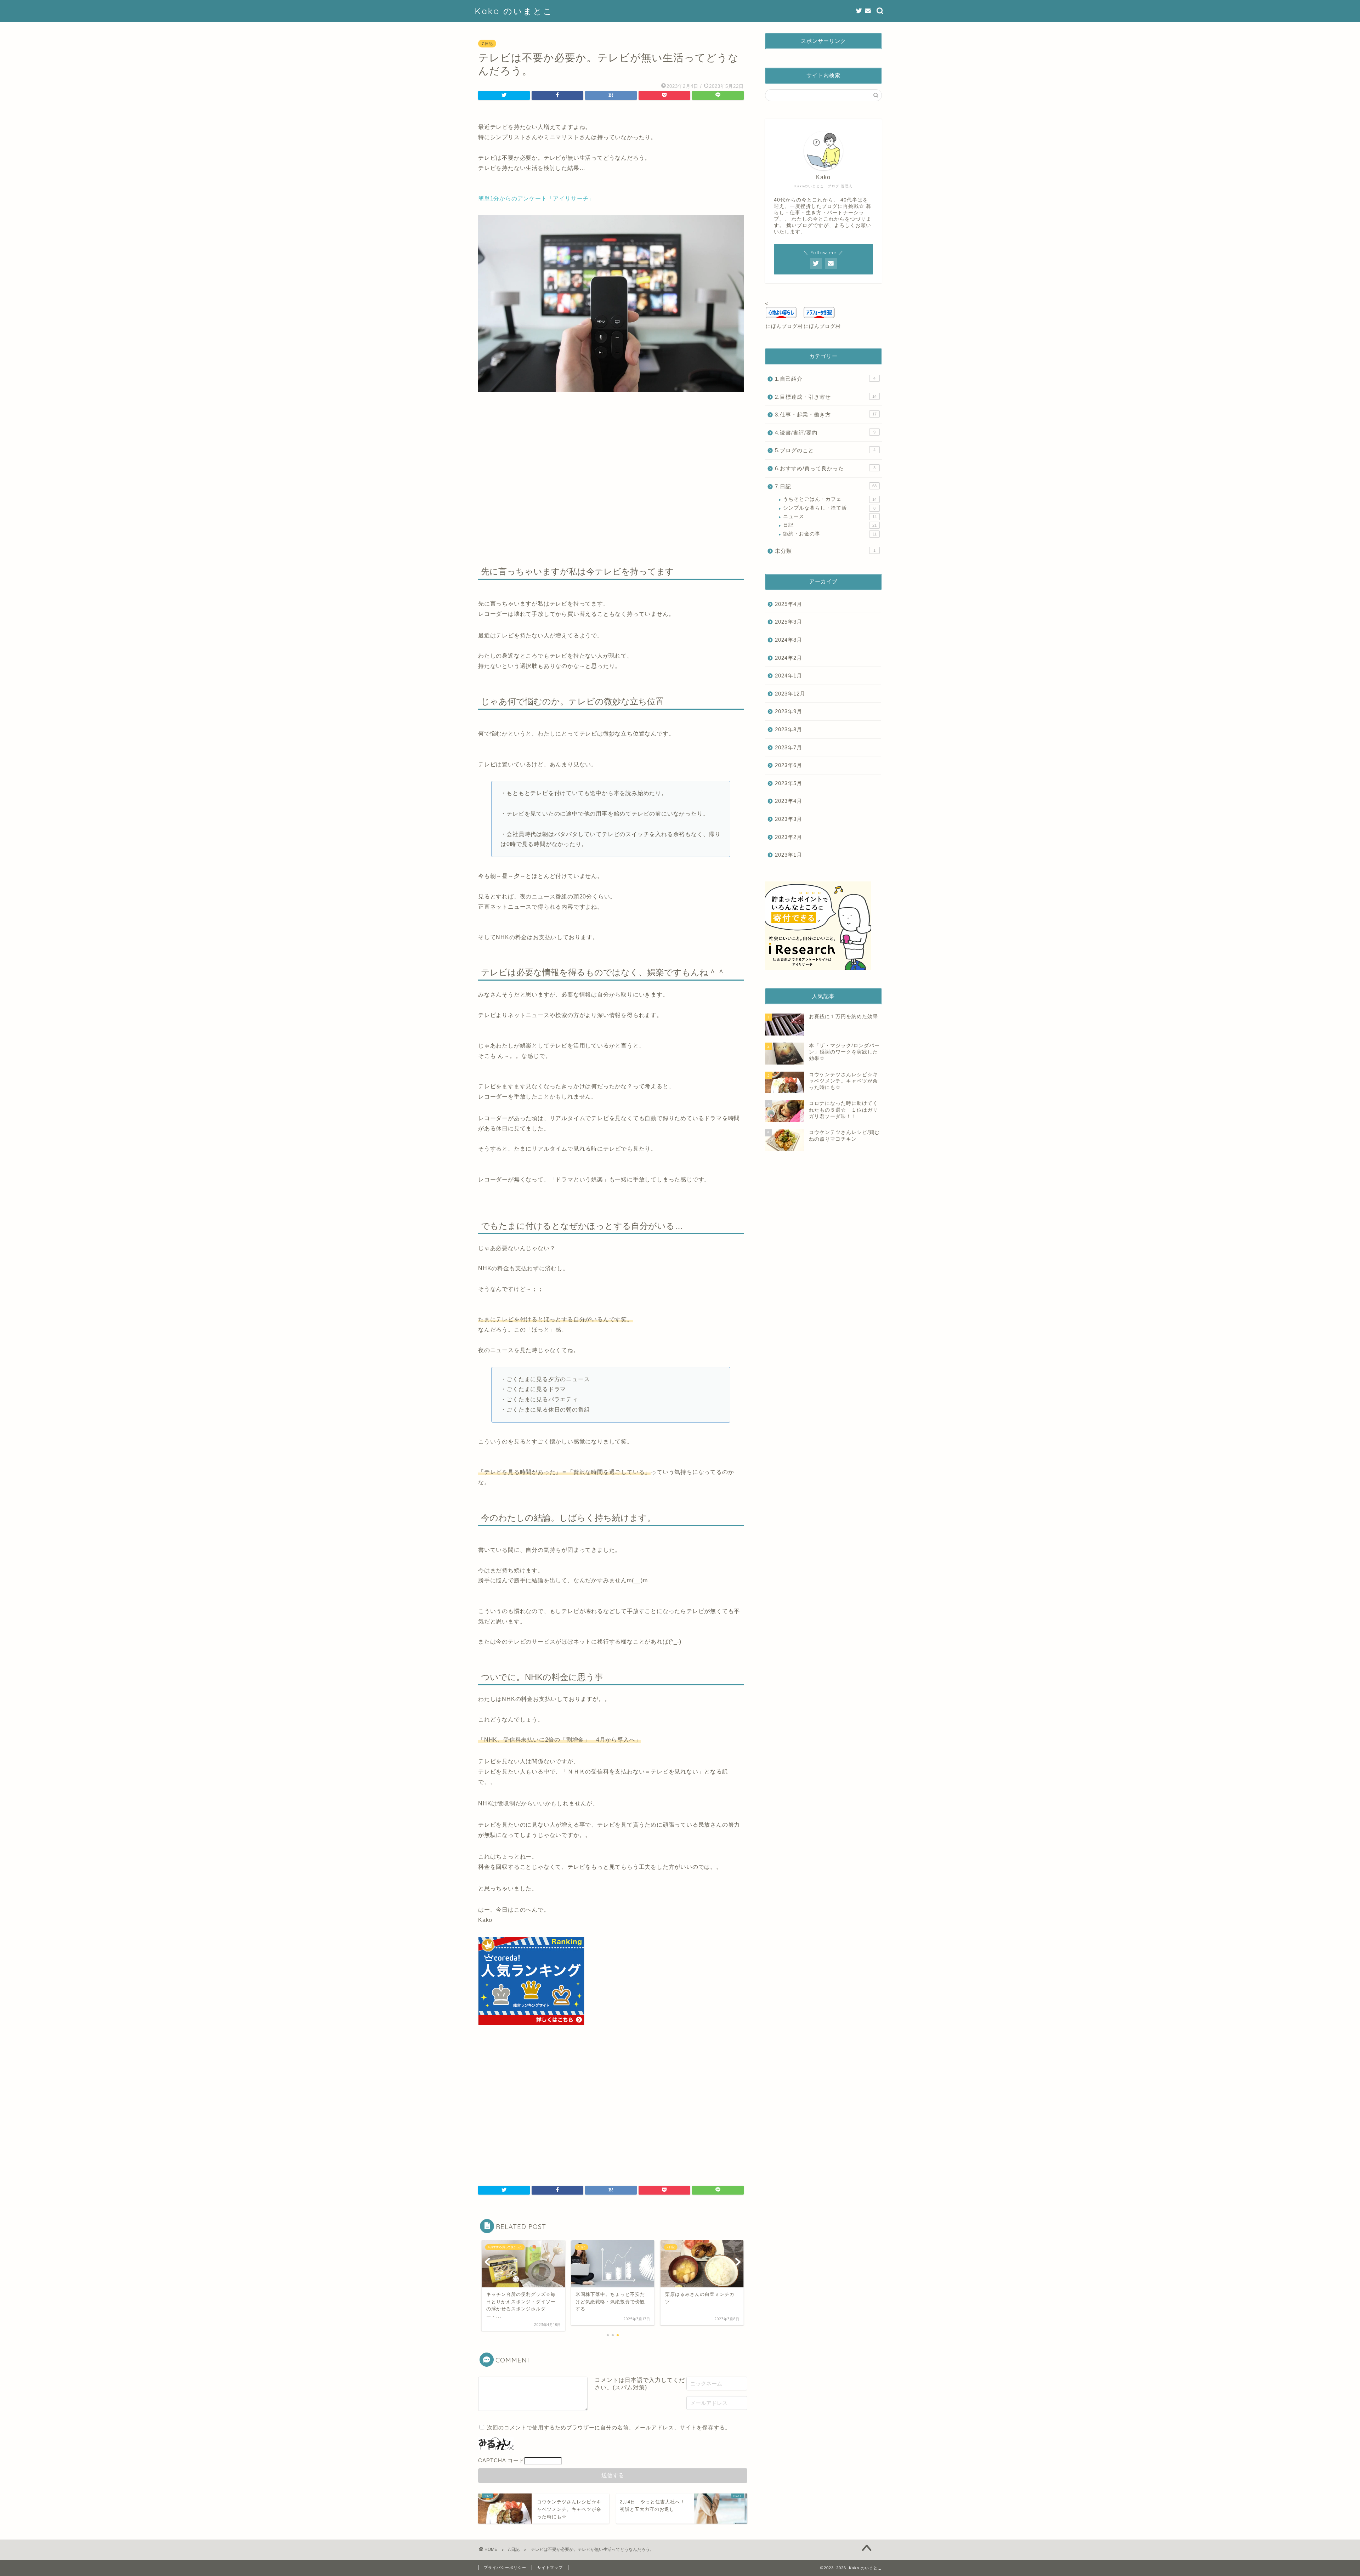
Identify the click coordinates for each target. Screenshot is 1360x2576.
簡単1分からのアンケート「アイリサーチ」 (536, 198)
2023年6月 (789, 765)
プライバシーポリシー (505, 2568)
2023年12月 (790, 694)
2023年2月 (789, 837)
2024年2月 (789, 658)
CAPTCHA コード (501, 2460)
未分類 (825, 551)
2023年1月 (789, 855)
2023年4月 (789, 801)
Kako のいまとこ (514, 11)
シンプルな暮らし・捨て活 (829, 508)
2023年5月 (789, 783)
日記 (830, 525)
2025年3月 (789, 622)
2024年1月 (789, 676)
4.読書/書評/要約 (825, 433)
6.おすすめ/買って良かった (825, 468)
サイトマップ (550, 2568)
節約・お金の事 (830, 534)
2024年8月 (789, 640)
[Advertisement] (611, 459)
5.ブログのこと (825, 450)
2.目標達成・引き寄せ (826, 397)
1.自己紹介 (825, 379)
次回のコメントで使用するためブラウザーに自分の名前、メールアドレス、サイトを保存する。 (609, 2427)
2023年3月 (789, 819)
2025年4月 (789, 604)
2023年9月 (789, 711)
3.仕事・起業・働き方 (826, 415)
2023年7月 (789, 747)
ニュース (830, 517)
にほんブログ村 (784, 326)
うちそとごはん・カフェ (830, 499)
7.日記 (487, 44)
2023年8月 (789, 729)
